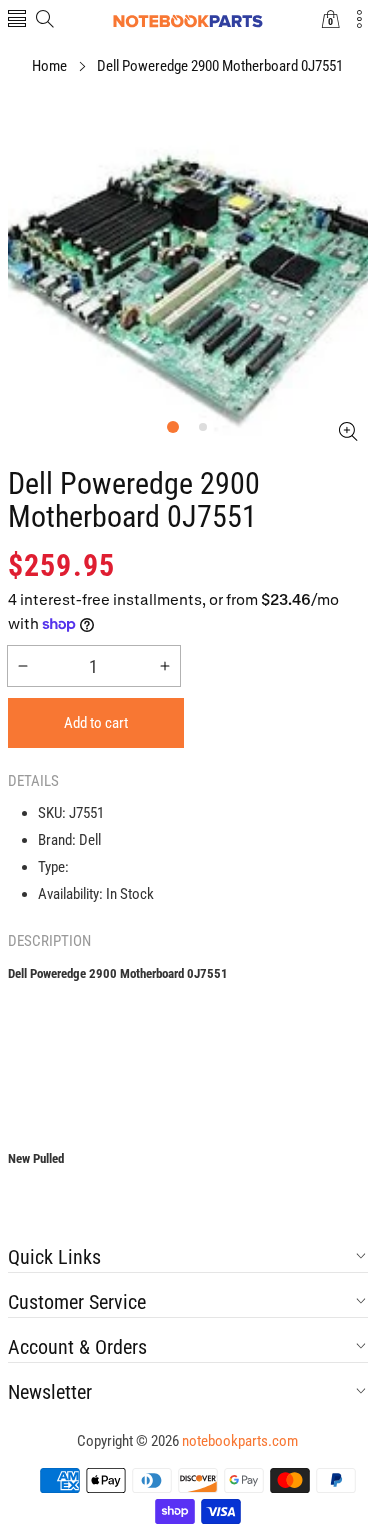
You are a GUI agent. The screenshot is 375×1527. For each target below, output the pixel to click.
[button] (17, 20)
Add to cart (96, 723)
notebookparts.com (240, 1441)
